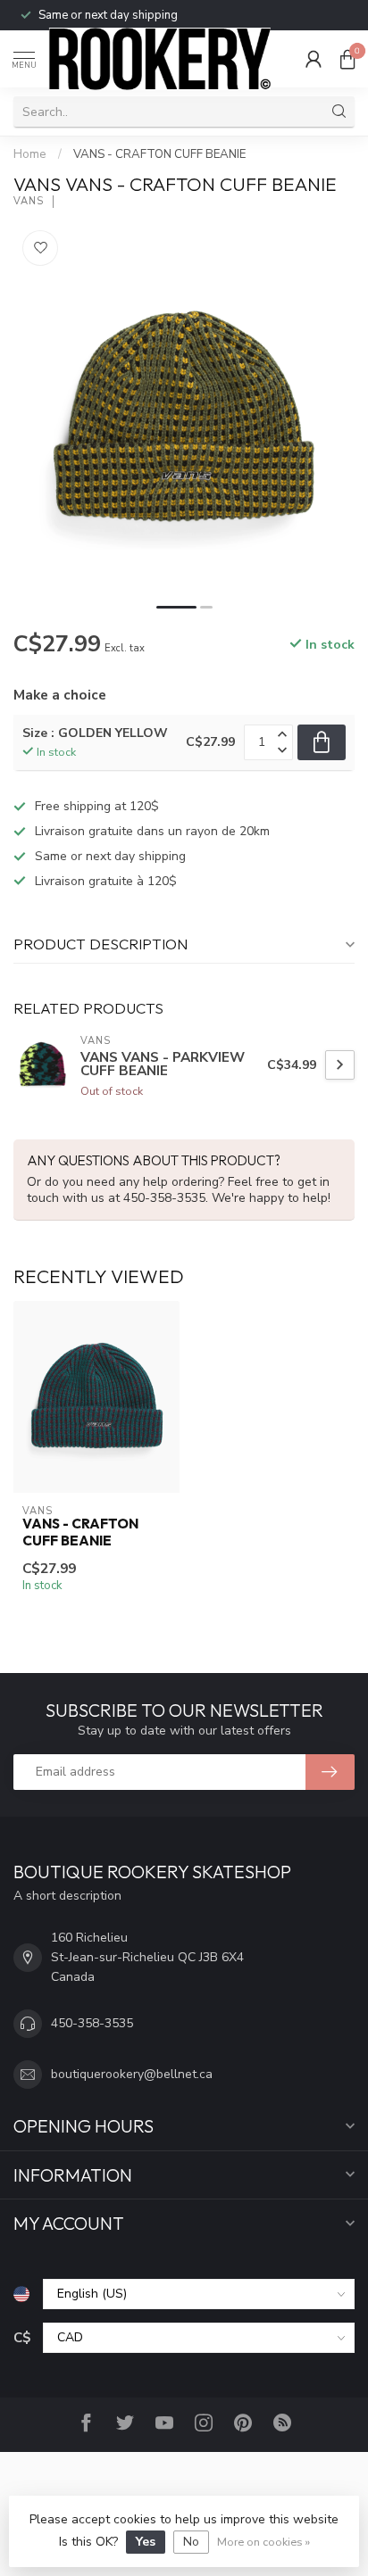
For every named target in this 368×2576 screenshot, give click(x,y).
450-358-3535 (92, 2023)
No (191, 2542)
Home (30, 154)
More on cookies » (263, 2542)
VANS (29, 201)
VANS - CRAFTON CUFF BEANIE (159, 154)
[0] (347, 59)
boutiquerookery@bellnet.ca (132, 2074)
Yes (146, 2542)
